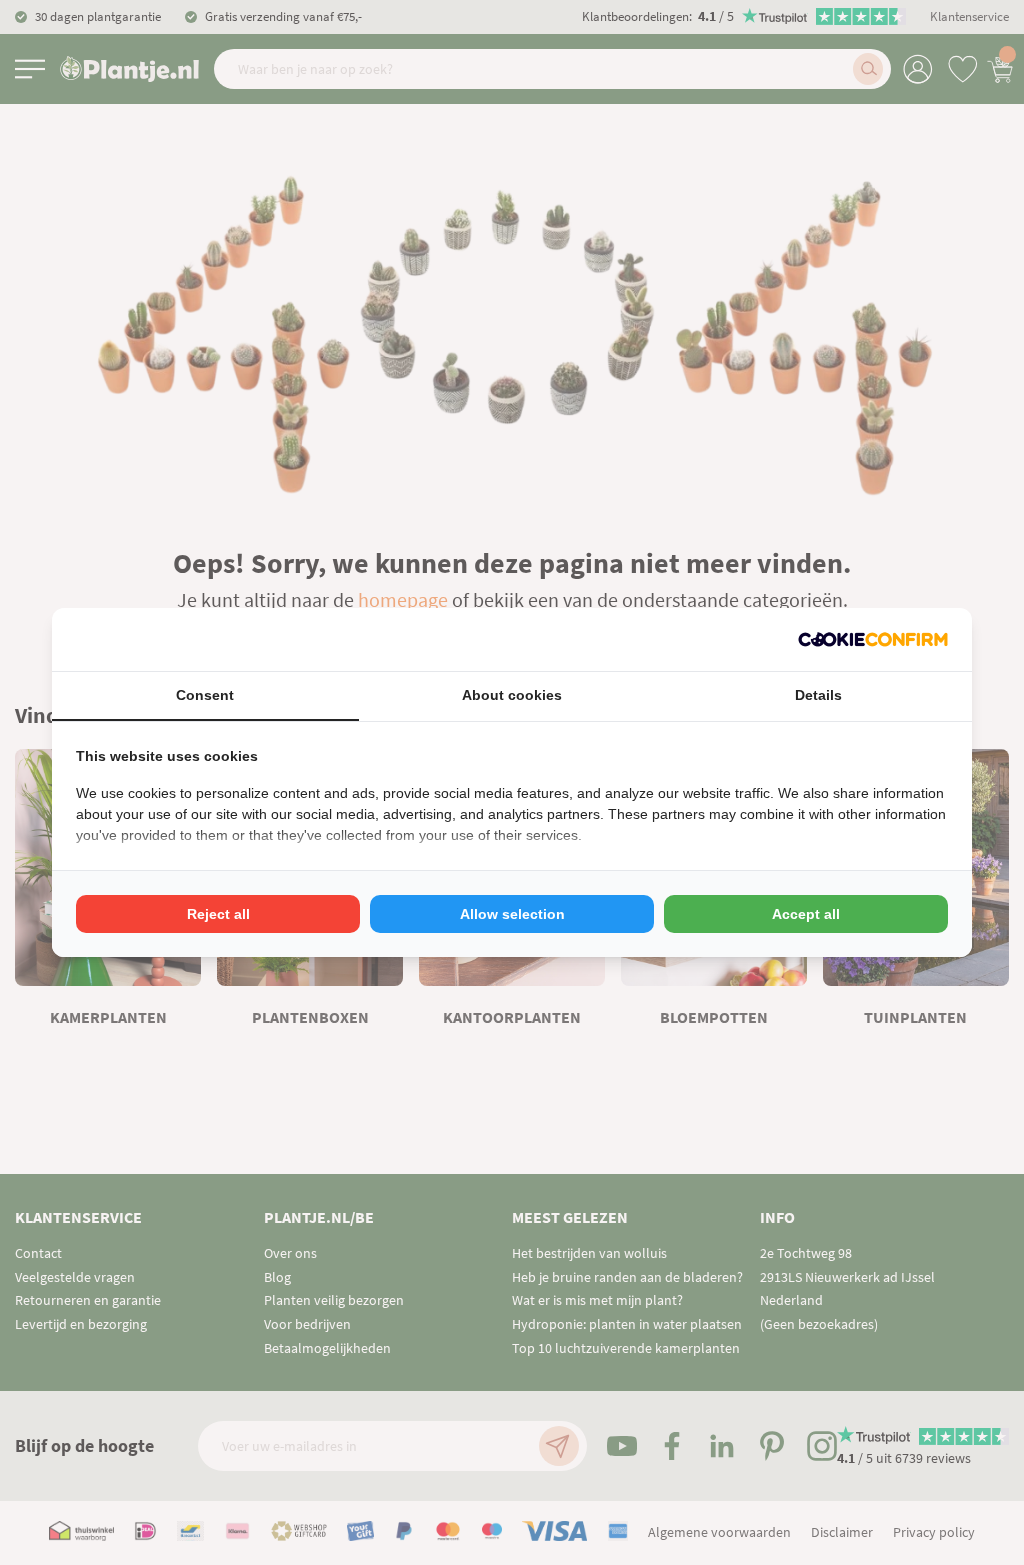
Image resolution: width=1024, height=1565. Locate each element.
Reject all (218, 914)
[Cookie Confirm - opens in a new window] (873, 639)
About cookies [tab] (512, 695)
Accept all (806, 914)
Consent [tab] (205, 695)
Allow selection (512, 914)
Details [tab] (818, 695)
